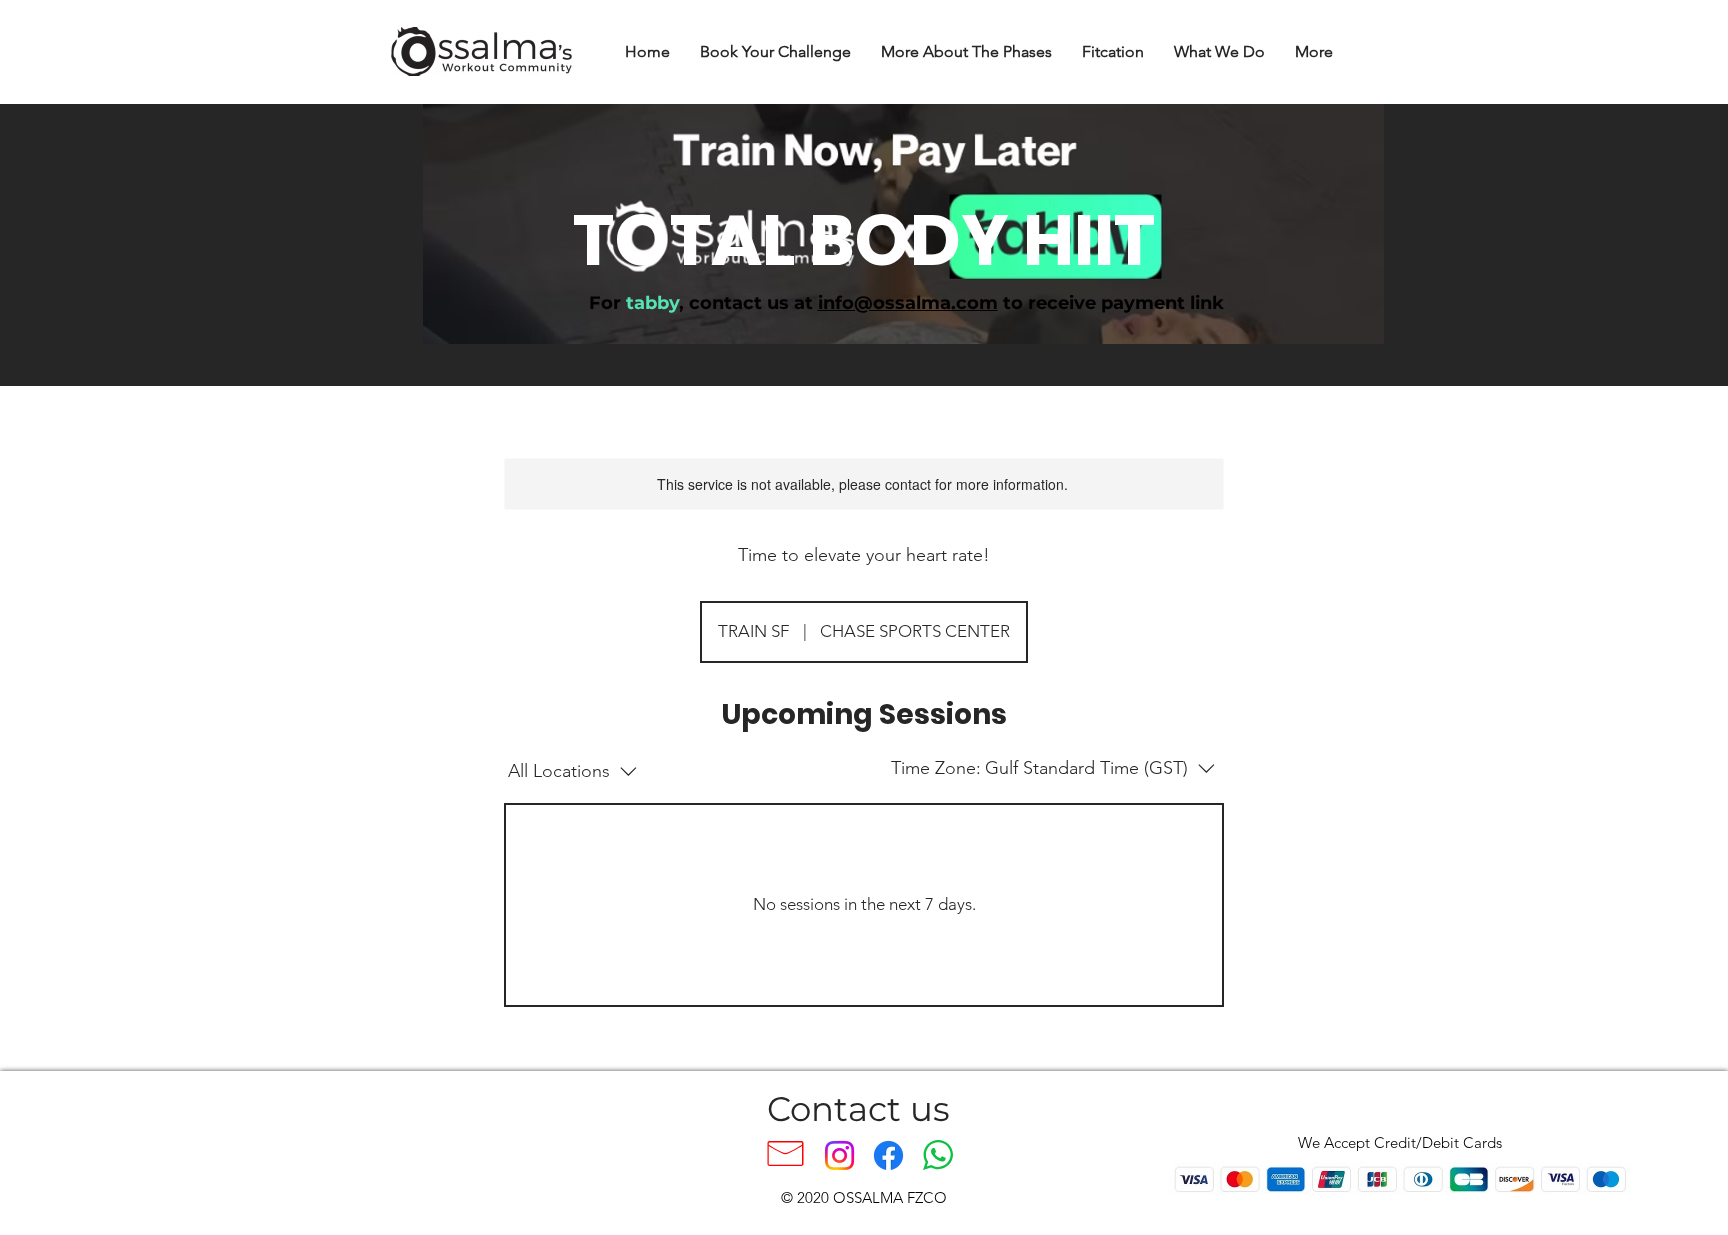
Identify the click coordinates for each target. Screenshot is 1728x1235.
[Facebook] (888, 1155)
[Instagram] (839, 1155)
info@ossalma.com (908, 303)
